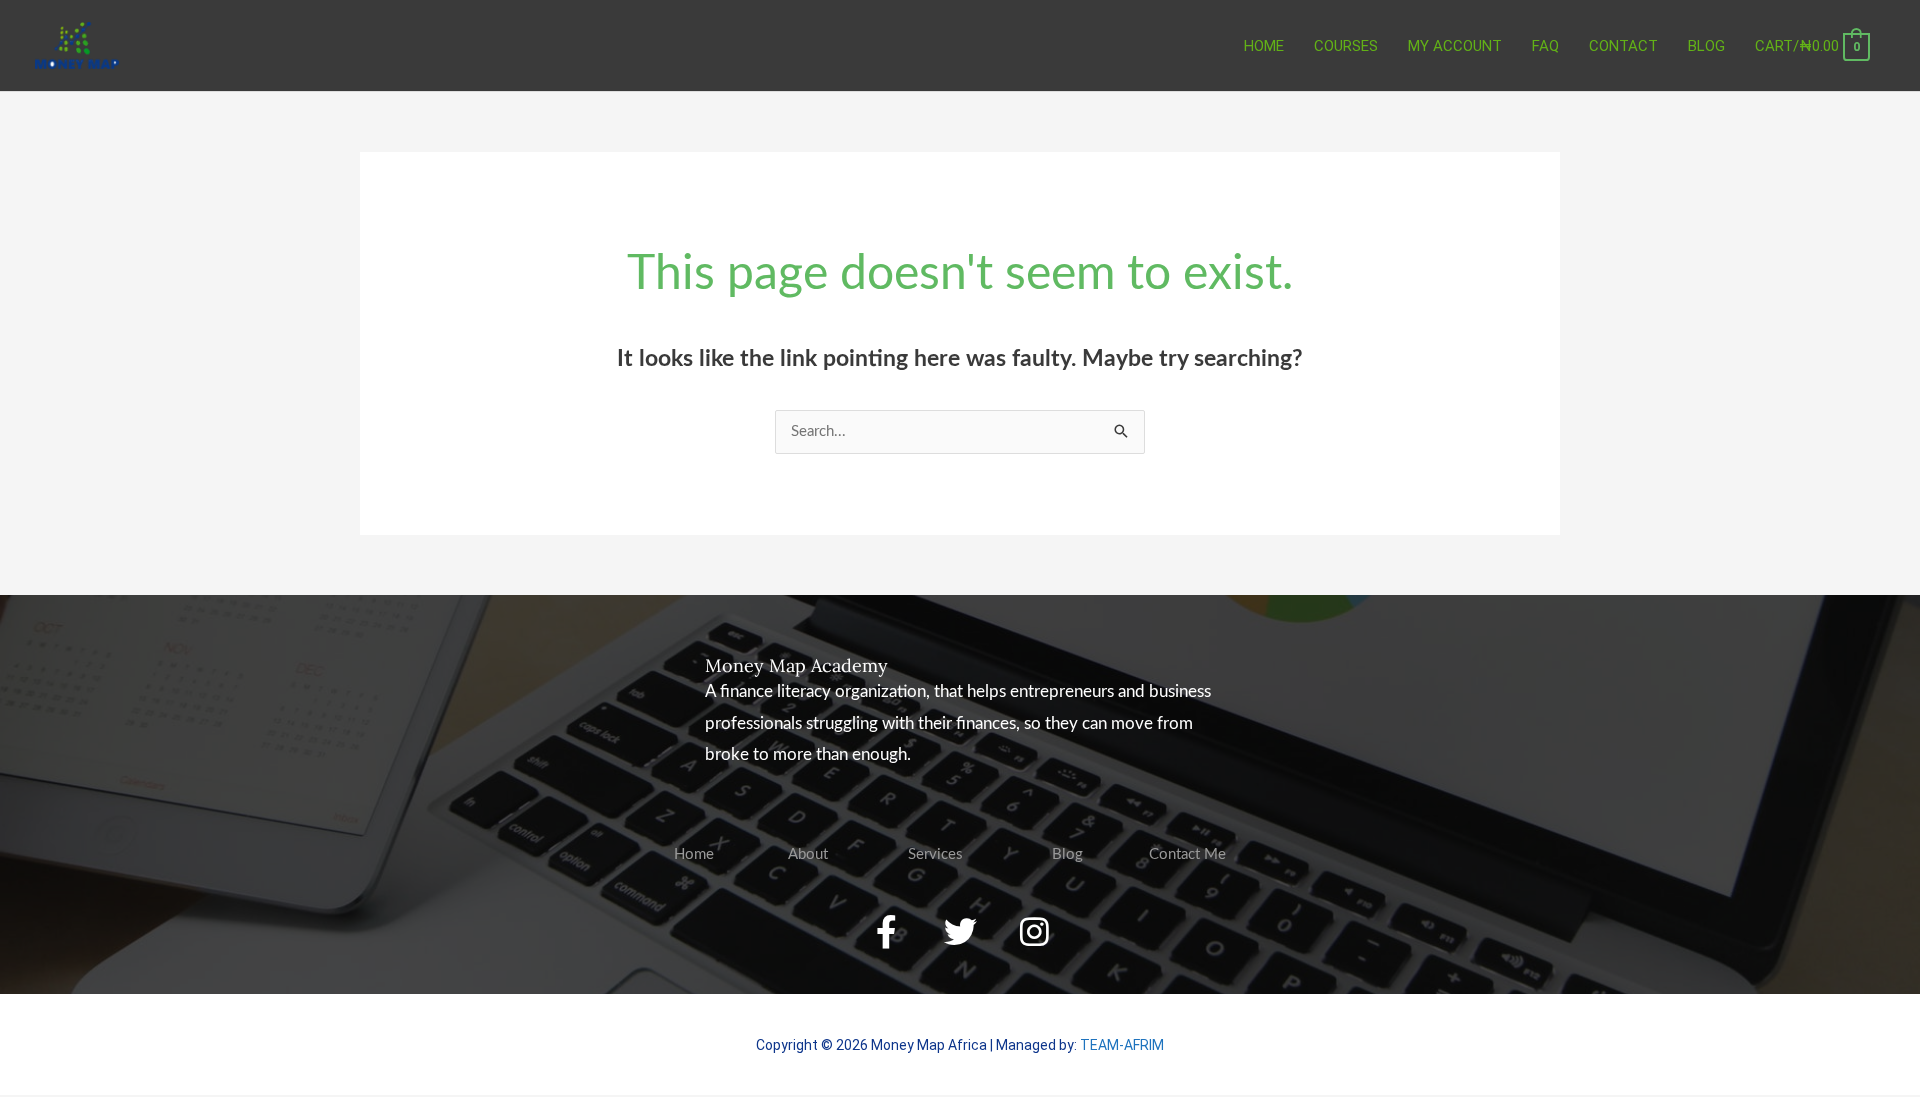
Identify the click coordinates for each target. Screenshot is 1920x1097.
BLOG (1706, 46)
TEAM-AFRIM (1122, 1045)
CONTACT (1623, 46)
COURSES (1346, 46)
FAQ (1545, 46)
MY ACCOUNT (1455, 46)
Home (1264, 46)
